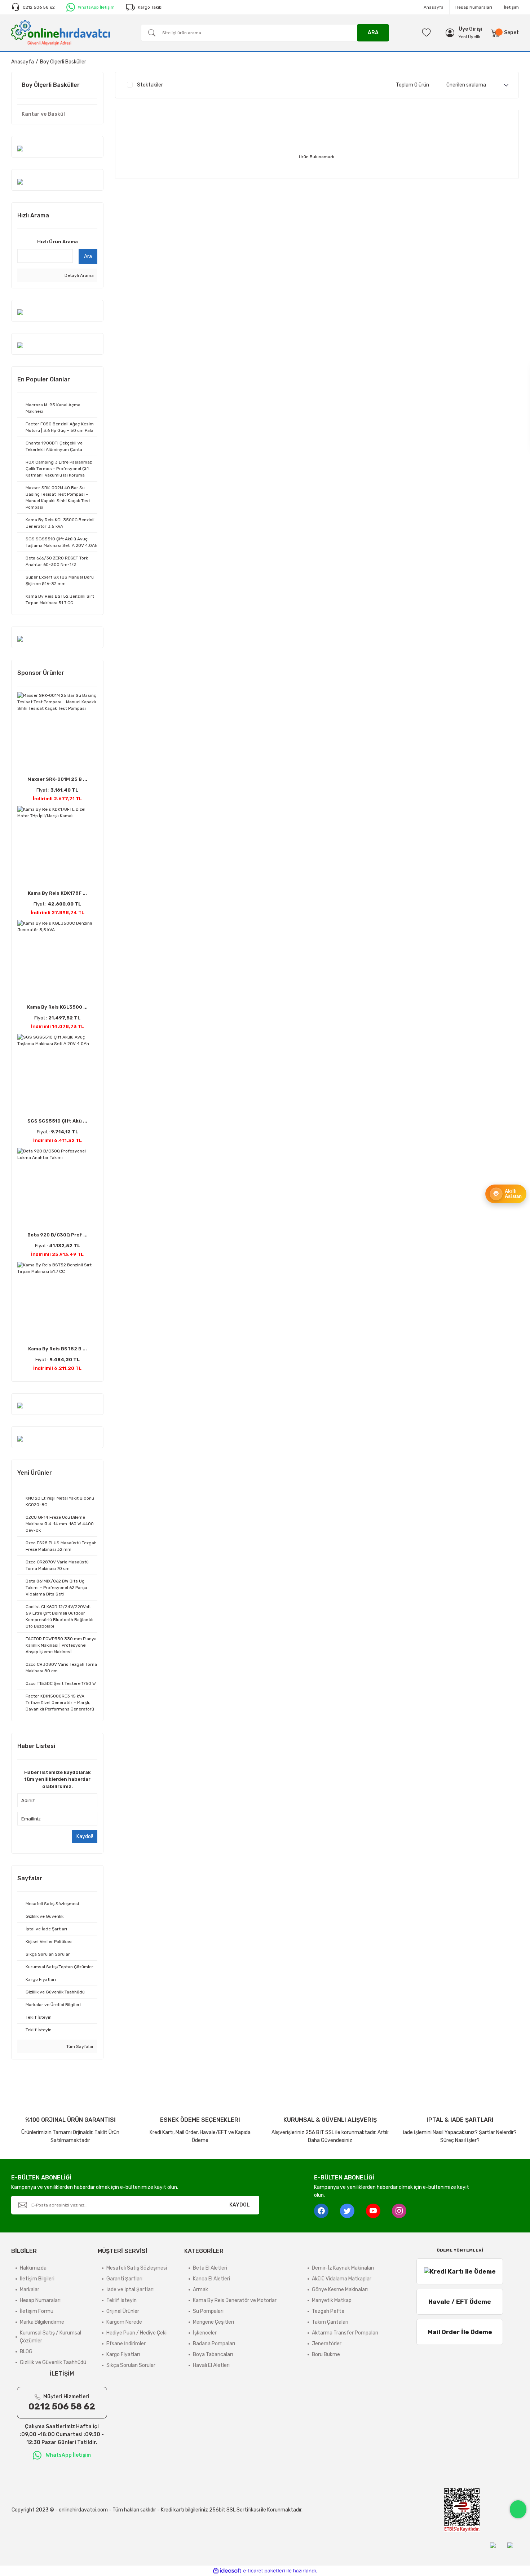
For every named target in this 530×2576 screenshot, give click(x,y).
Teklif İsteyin (122, 2300)
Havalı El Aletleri (211, 2365)
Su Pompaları (208, 2311)
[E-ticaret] (264, 2571)
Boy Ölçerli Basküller (63, 62)
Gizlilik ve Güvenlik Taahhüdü (53, 2362)
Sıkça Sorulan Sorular (131, 2365)
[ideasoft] (227, 2571)
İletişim (511, 7)
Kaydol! (85, 1836)
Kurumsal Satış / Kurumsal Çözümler (50, 2337)
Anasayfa (434, 7)
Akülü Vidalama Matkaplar (342, 2279)
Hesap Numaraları (474, 7)
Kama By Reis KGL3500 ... (57, 1007)
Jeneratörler (327, 2344)
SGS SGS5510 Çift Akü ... (57, 1121)
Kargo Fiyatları (123, 2354)
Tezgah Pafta (328, 2311)
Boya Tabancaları (213, 2354)
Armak (200, 2290)
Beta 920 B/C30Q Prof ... (58, 1235)
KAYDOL (240, 2205)
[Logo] (61, 32)
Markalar (30, 2290)
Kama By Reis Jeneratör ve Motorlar (235, 2300)
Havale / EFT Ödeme (460, 2302)
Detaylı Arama (79, 275)
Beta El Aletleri (210, 2268)
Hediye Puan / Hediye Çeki (136, 2333)
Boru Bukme (326, 2354)
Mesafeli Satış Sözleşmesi (137, 2268)
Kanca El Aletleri (211, 2279)
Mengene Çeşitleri (213, 2322)
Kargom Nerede (124, 2322)
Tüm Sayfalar (79, 2046)
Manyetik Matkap (332, 2300)
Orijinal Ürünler (123, 2311)
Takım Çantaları (330, 2322)
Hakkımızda (33, 2268)
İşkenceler (205, 2333)
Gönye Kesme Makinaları (340, 2290)
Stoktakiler (150, 85)
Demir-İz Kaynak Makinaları (343, 2268)
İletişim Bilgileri (37, 2279)
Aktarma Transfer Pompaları (345, 2333)
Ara (88, 256)
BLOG (26, 2352)
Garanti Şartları (124, 2279)
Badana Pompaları (214, 2344)
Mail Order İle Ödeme (460, 2332)
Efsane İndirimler (126, 2344)
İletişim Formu (37, 2311)
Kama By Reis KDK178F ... (57, 893)
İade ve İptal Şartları (130, 2290)
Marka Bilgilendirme (42, 2322)
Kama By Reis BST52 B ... (58, 1349)
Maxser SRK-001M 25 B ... (57, 779)
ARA (373, 33)
